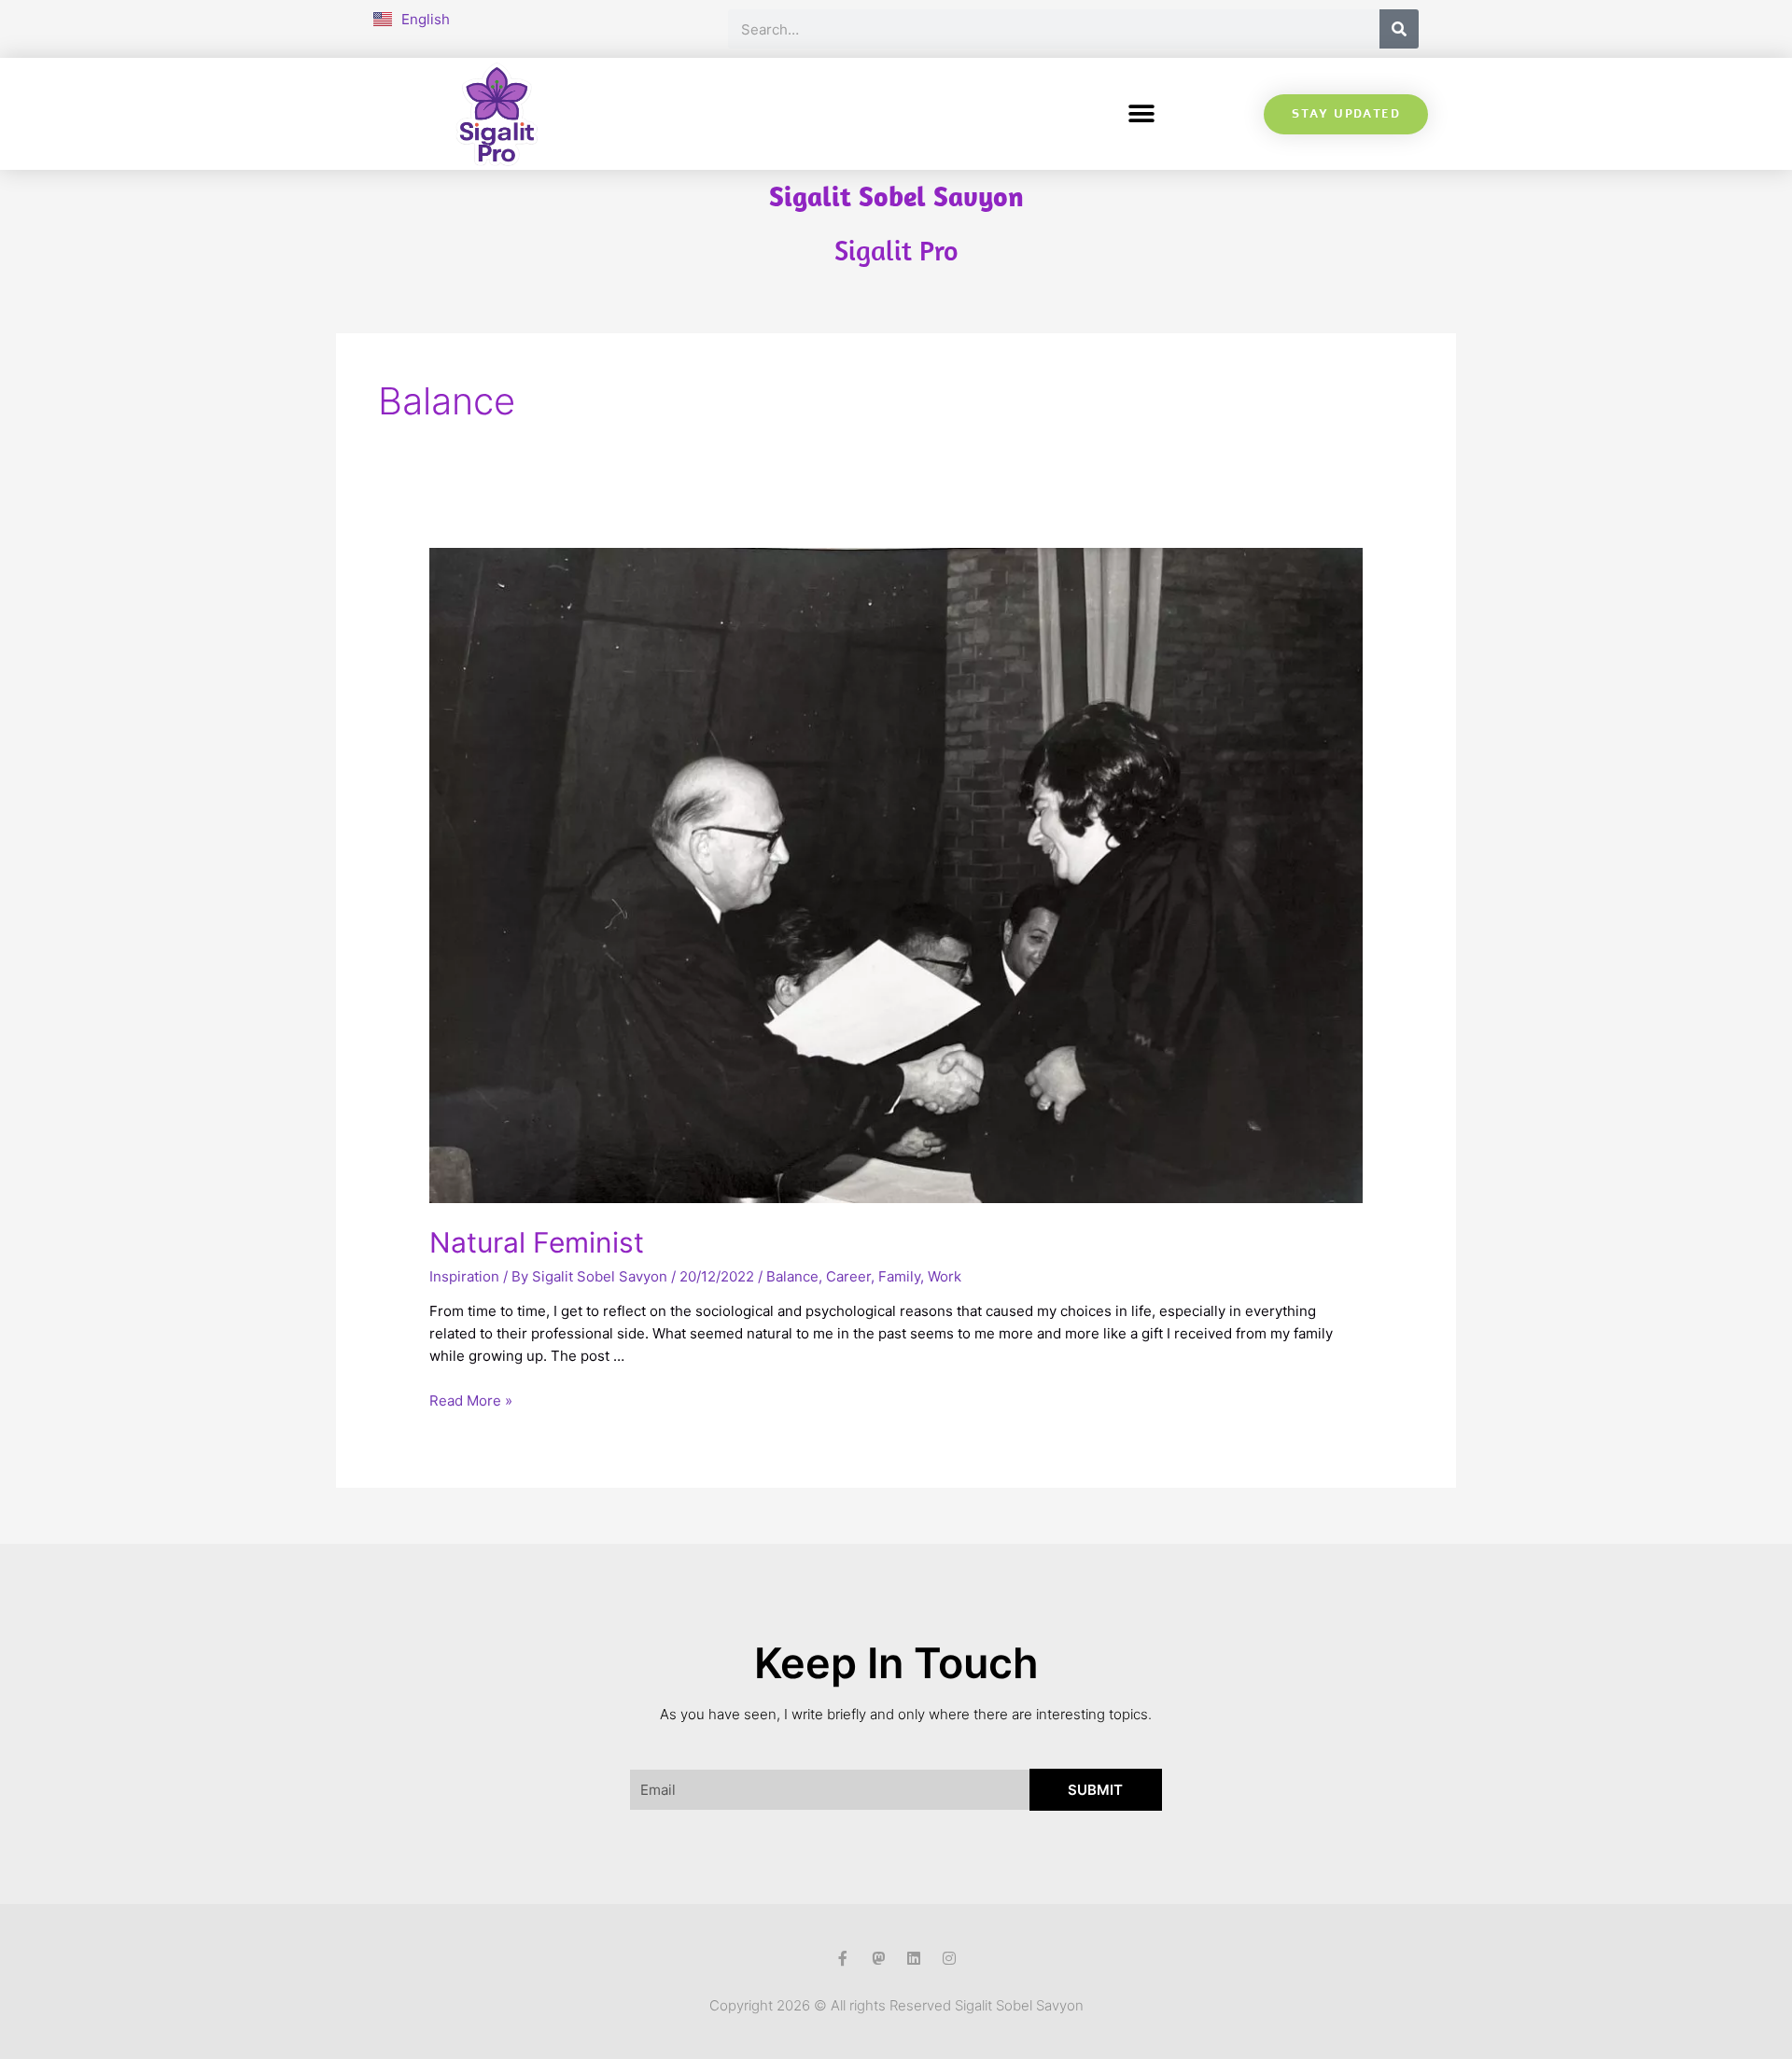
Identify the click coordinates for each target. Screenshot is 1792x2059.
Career (848, 1276)
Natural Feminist (537, 1242)
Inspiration (464, 1276)
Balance (792, 1276)
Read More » (471, 1401)
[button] (1141, 114)
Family (899, 1276)
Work (945, 1276)
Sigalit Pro (896, 250)
